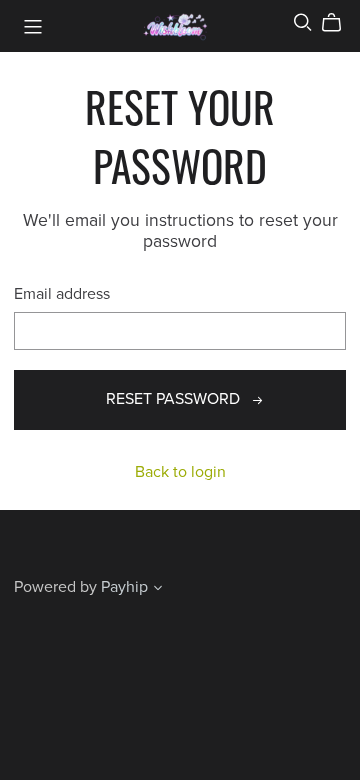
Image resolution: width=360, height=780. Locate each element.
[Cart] (339, 23)
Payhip (124, 587)
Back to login (180, 472)
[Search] (303, 22)
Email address (62, 294)
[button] (158, 590)
